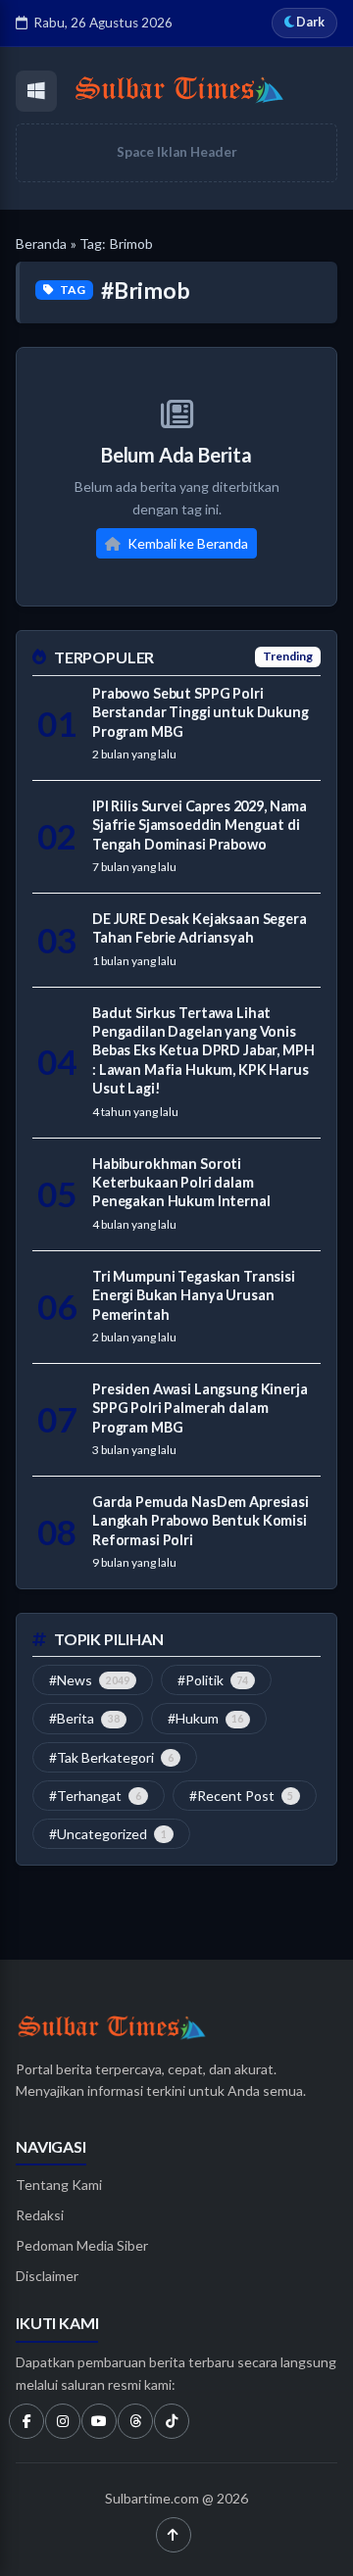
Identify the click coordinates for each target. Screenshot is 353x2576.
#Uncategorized (108, 1834)
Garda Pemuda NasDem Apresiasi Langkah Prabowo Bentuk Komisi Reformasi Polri (201, 1521)
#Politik (213, 1680)
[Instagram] (63, 2421)
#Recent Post (242, 1796)
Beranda (41, 243)
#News (89, 1680)
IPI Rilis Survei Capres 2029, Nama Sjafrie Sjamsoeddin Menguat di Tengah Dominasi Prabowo (200, 825)
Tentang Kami (59, 2185)
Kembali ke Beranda (186, 543)
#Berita (84, 1718)
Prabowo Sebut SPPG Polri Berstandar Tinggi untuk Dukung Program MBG (201, 712)
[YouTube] (99, 2421)
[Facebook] (26, 2421)
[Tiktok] (172, 2421)
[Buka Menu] (36, 91)
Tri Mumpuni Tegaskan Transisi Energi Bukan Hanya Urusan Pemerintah (194, 1295)
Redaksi (40, 2215)
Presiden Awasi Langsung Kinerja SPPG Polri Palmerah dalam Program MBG (200, 1408)
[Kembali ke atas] (174, 2535)
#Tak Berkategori (111, 1757)
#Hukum (206, 1718)
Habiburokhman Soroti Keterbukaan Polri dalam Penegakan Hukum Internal (181, 1183)
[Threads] (135, 2421)
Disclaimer (47, 2276)
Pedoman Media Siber (82, 2245)
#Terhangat (95, 1796)
